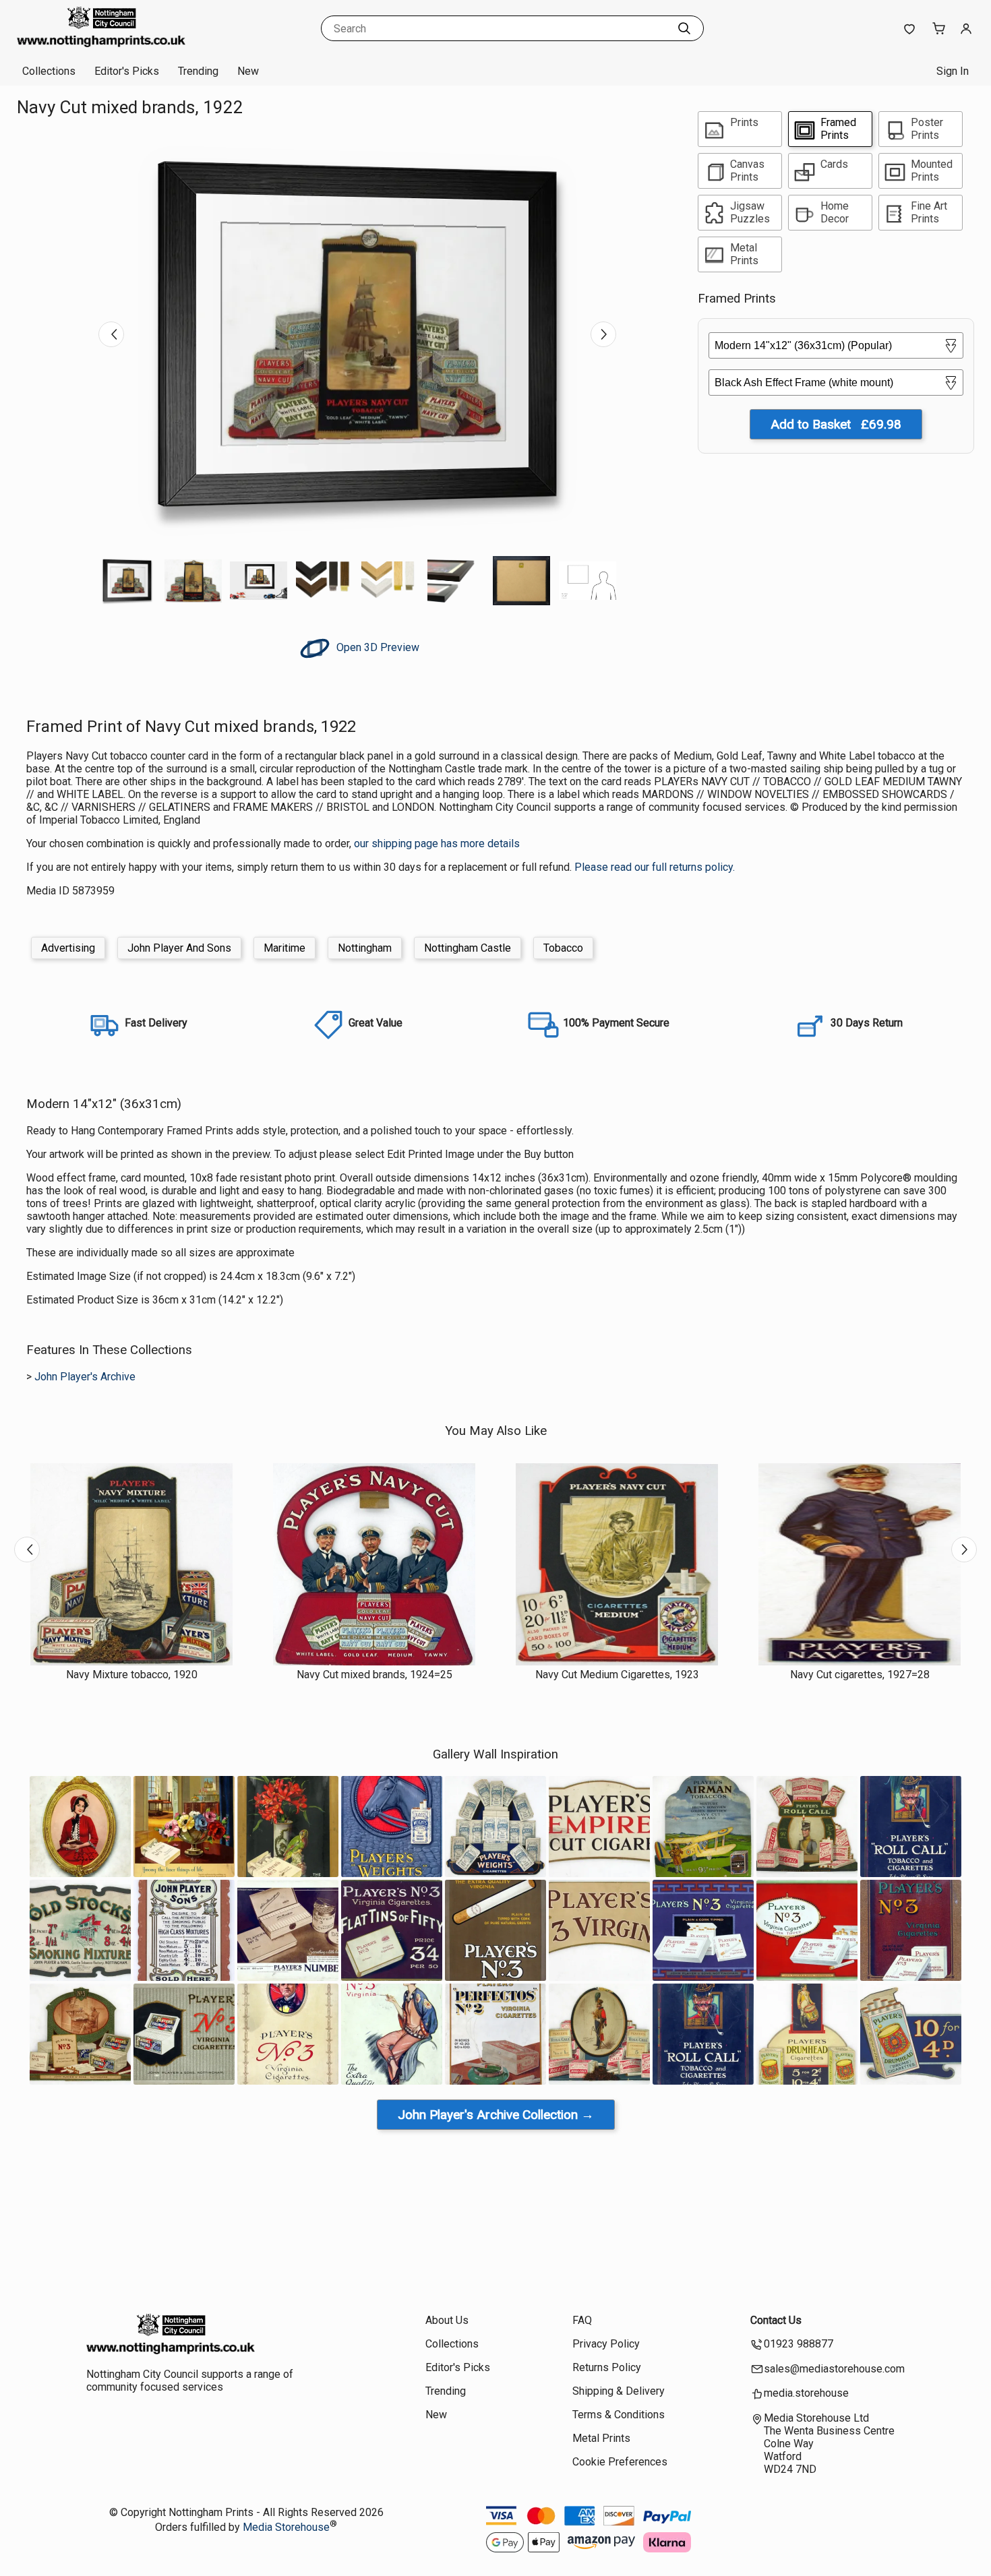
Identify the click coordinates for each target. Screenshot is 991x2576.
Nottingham (365, 948)
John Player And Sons (179, 948)
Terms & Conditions (619, 2415)
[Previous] (111, 334)
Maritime (284, 948)
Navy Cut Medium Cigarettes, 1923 (617, 1675)
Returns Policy (607, 2367)
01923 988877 (799, 2344)
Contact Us (776, 2320)
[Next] (603, 334)
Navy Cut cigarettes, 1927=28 (860, 1675)
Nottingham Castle (468, 948)
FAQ (582, 2320)
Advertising (68, 948)
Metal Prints (601, 2438)
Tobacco (563, 948)
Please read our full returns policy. (655, 867)
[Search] (684, 28)
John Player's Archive (85, 1377)
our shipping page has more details (437, 844)
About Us (447, 2320)
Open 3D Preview (377, 647)
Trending (198, 71)
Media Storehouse (286, 2527)
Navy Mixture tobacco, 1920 (132, 1675)
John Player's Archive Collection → (496, 2115)
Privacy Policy (606, 2344)
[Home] (101, 43)
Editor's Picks (127, 71)
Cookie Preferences (620, 2462)
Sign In (953, 71)
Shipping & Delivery (619, 2391)
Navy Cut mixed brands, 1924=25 (374, 1675)
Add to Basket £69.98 (836, 424)
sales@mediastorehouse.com (834, 2369)
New (248, 71)
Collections (49, 71)
